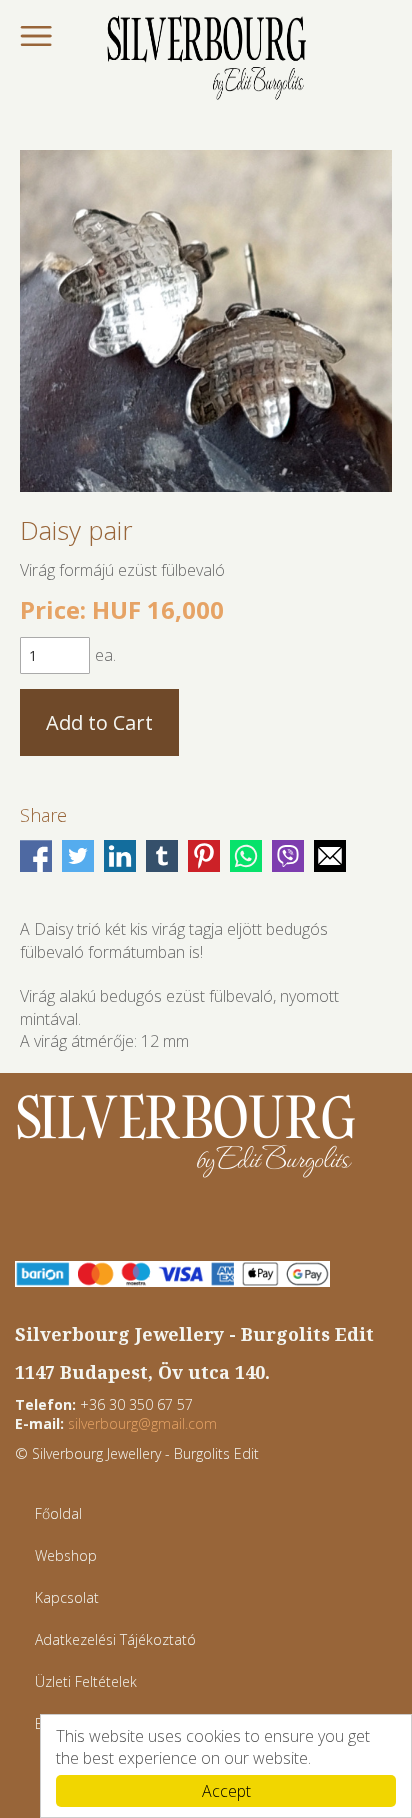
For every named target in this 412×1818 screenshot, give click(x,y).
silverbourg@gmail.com (142, 1423)
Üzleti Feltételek (86, 1681)
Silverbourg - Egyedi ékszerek (206, 60)
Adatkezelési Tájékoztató (115, 1639)
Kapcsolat (67, 1597)
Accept (226, 1791)
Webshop (66, 1555)
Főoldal (58, 1513)
